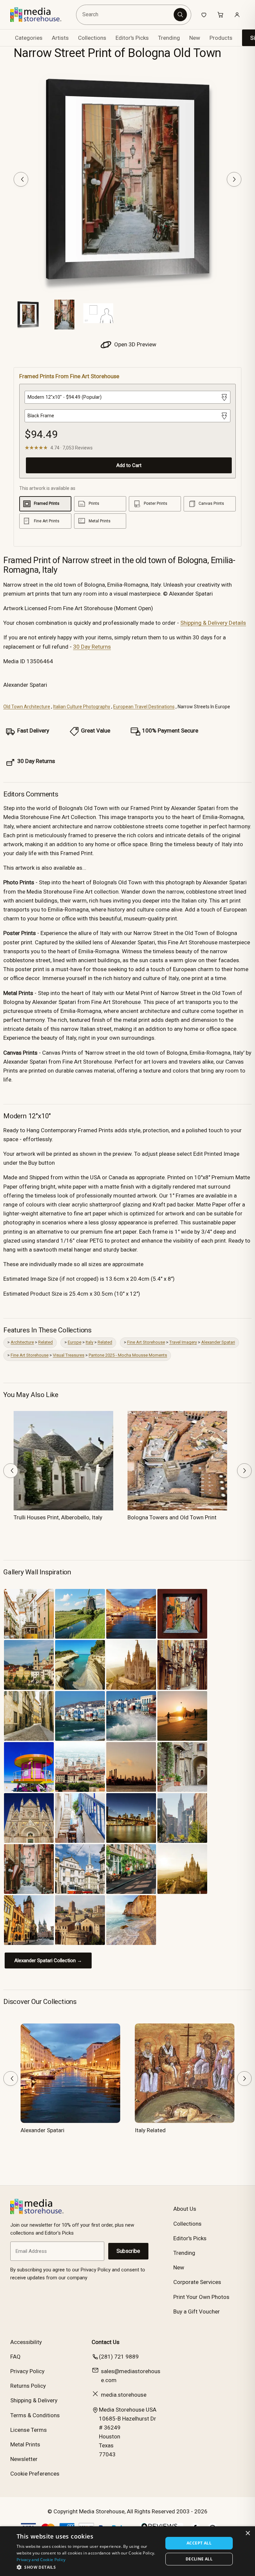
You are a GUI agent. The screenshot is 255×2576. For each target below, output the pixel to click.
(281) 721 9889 (119, 2357)
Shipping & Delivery (34, 2400)
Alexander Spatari (218, 1342)
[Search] (180, 15)
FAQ (15, 2357)
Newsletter (24, 2459)
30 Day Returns (92, 647)
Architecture (22, 1342)
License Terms (29, 2430)
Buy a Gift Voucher (197, 2312)
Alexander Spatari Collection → (48, 1961)
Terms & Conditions (35, 2415)
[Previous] (21, 179)
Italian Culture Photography (82, 707)
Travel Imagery (183, 1342)
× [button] (248, 2533)
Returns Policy (28, 2386)
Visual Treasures (69, 1355)
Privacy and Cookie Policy (41, 2560)
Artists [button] (60, 38)
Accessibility (26, 2342)
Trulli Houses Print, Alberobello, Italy (58, 1517)
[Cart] (220, 15)
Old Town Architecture (27, 707)
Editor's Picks (132, 38)
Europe (75, 1342)
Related (45, 1342)
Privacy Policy (27, 2371)
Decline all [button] (199, 2559)
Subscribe (128, 2251)
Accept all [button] (199, 2543)
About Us (185, 2209)
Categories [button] (29, 38)
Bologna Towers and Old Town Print (172, 1517)
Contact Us (106, 2342)
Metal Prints (25, 2444)
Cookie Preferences (35, 2474)
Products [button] (221, 38)
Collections (92, 38)
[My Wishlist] (204, 15)
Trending (169, 38)
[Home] (41, 15)
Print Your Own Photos (201, 2297)
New (195, 38)
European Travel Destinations (144, 707)
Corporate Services (197, 2282)
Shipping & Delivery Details (213, 623)
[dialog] (127, 2551)
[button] (88, 2567)
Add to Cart (129, 465)
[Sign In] (237, 15)
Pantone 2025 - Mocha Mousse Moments (128, 1355)
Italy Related (150, 2130)
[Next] (234, 179)
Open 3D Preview (135, 344)
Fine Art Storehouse (146, 1342)
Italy (89, 1342)
